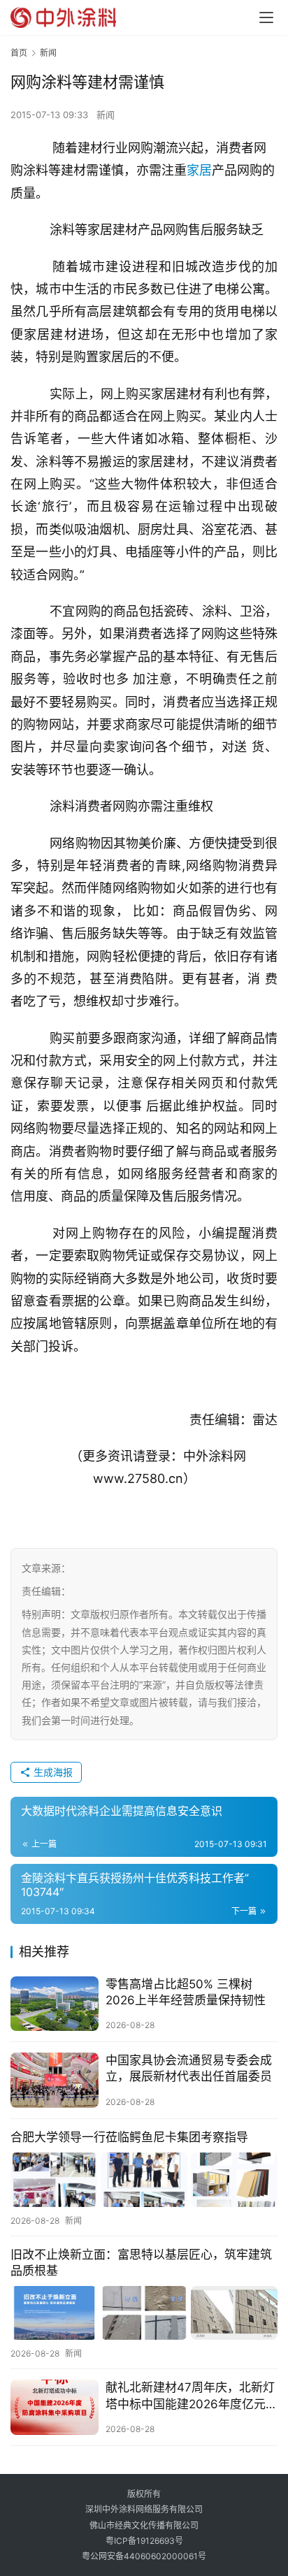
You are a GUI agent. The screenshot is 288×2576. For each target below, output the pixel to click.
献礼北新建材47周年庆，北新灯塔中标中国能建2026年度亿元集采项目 (190, 2396)
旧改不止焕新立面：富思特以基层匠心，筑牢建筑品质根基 (141, 2263)
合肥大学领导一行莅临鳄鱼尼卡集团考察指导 (129, 2137)
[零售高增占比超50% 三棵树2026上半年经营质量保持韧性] (55, 2004)
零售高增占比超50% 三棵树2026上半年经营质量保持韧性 (186, 1992)
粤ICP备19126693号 (144, 2541)
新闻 (106, 115)
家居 (199, 170)
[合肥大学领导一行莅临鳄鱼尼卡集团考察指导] (144, 2179)
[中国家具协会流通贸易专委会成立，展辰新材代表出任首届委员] (55, 2080)
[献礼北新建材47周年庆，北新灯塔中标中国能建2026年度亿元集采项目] (55, 2407)
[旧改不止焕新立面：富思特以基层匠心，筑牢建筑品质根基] (144, 2313)
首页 (19, 53)
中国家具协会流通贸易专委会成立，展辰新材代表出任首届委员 (189, 2068)
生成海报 (52, 1772)
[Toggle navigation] (266, 17)
